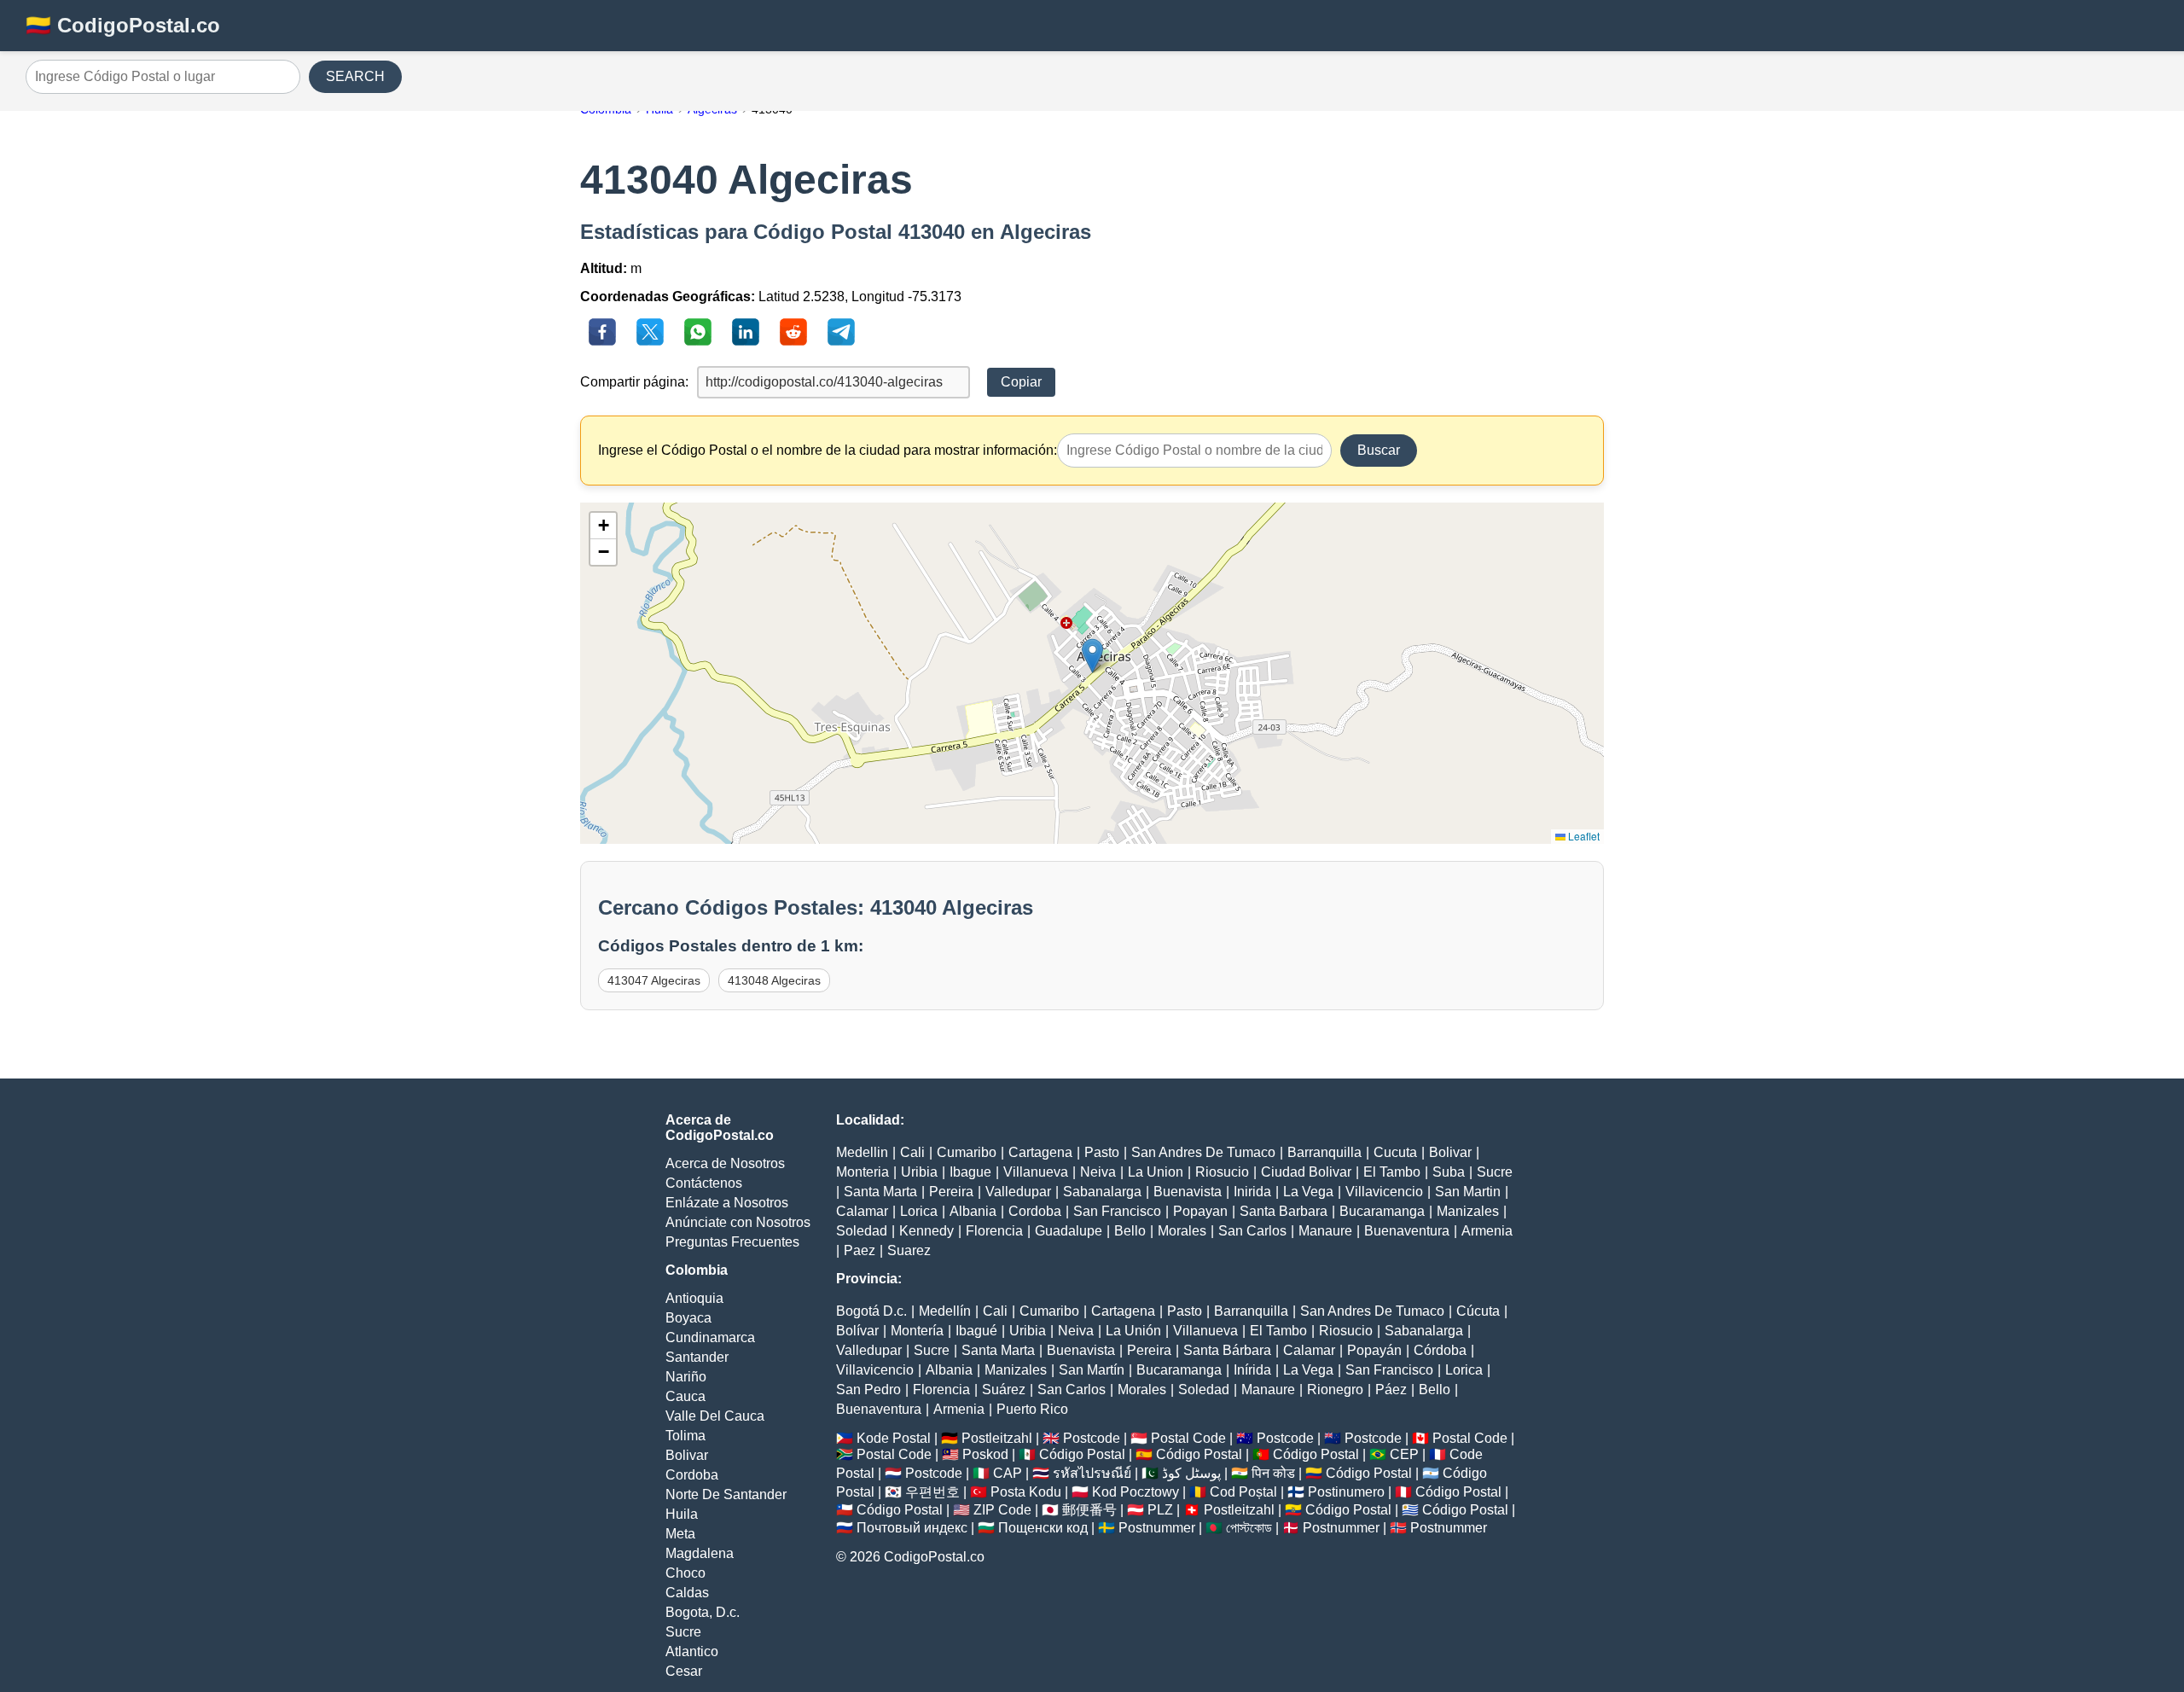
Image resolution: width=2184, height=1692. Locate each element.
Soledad (862, 1231)
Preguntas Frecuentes (732, 1242)
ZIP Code (1002, 1510)
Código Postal (1082, 1454)
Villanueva (1036, 1172)
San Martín (1092, 1370)
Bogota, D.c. (703, 1612)
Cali (912, 1152)
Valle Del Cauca (715, 1416)
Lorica (919, 1211)
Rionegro (1335, 1390)
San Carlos (1252, 1231)
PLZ (1160, 1510)
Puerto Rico (1032, 1409)
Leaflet (1583, 836)
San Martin (1468, 1192)
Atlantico (692, 1651)
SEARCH (355, 76)
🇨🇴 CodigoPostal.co (123, 25)
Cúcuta (1478, 1311)
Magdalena (700, 1553)
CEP (1404, 1454)
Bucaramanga (1382, 1211)
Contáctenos (704, 1183)
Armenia (1487, 1231)
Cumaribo (967, 1152)
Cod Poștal (1243, 1492)
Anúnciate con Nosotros (738, 1222)
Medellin (862, 1152)
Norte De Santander (726, 1494)
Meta (680, 1534)
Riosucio (1222, 1172)
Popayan (1200, 1211)
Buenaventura (1407, 1231)
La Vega (1308, 1192)
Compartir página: (634, 382)
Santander (697, 1357)
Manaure (1325, 1231)
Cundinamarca (710, 1337)
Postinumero (1346, 1492)
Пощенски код (1043, 1528)
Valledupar (1018, 1192)
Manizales (1468, 1211)
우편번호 (932, 1492)
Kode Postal (894, 1438)
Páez (1391, 1390)
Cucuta (1395, 1152)
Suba (1449, 1172)
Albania (973, 1211)
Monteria (863, 1172)
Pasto (1102, 1152)
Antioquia (694, 1298)
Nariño (686, 1377)
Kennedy (926, 1231)
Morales (1182, 1231)
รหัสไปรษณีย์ (1092, 1473)
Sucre (683, 1632)
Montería (917, 1331)
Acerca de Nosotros (725, 1163)
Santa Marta (880, 1192)
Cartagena (1040, 1152)
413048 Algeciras (774, 980)
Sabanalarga (1102, 1192)
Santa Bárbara (1227, 1350)
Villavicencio (1384, 1192)
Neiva (1098, 1172)
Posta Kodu (1026, 1492)
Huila (682, 1514)
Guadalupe (1069, 1231)
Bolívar (857, 1331)
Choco (685, 1573)
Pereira (951, 1192)
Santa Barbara (1284, 1211)
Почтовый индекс (912, 1528)
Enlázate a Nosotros (727, 1203)
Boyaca (688, 1318)
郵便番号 (1089, 1510)
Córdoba (1440, 1350)
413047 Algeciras (654, 980)
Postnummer (1157, 1528)
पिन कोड (1273, 1473)
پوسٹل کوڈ (1191, 1473)
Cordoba (692, 1475)
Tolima (685, 1436)
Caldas (687, 1593)
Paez (860, 1250)
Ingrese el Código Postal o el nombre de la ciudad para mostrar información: (828, 450)
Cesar (684, 1671)
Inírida (1252, 1370)
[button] (1092, 656)
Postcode (1092, 1438)
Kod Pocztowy (1136, 1492)
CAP (1008, 1473)
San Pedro (868, 1390)
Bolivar (687, 1455)
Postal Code (1188, 1438)
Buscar (1379, 450)
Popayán (1374, 1350)
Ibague (970, 1172)
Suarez (909, 1250)
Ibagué (976, 1331)
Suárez (1004, 1390)
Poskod (985, 1454)
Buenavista (1188, 1192)
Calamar (862, 1211)
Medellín (945, 1311)
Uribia (919, 1172)
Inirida (1252, 1192)
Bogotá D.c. (871, 1311)
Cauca (685, 1396)
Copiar (1021, 382)
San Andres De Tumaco (1203, 1152)
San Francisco (1117, 1211)
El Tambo (1392, 1172)
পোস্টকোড (1249, 1528)
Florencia (994, 1231)
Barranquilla (1324, 1152)
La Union (1156, 1172)
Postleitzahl (997, 1438)
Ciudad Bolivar (1306, 1172)
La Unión (1133, 1331)
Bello (1130, 1231)
